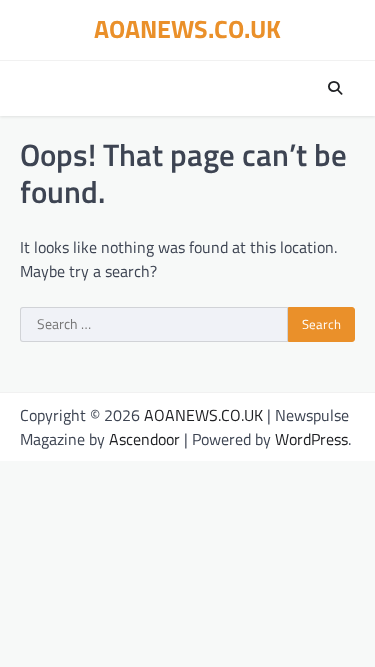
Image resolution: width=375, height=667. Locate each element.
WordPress (311, 439)
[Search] (335, 88)
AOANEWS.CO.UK (187, 29)
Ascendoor (144, 439)
